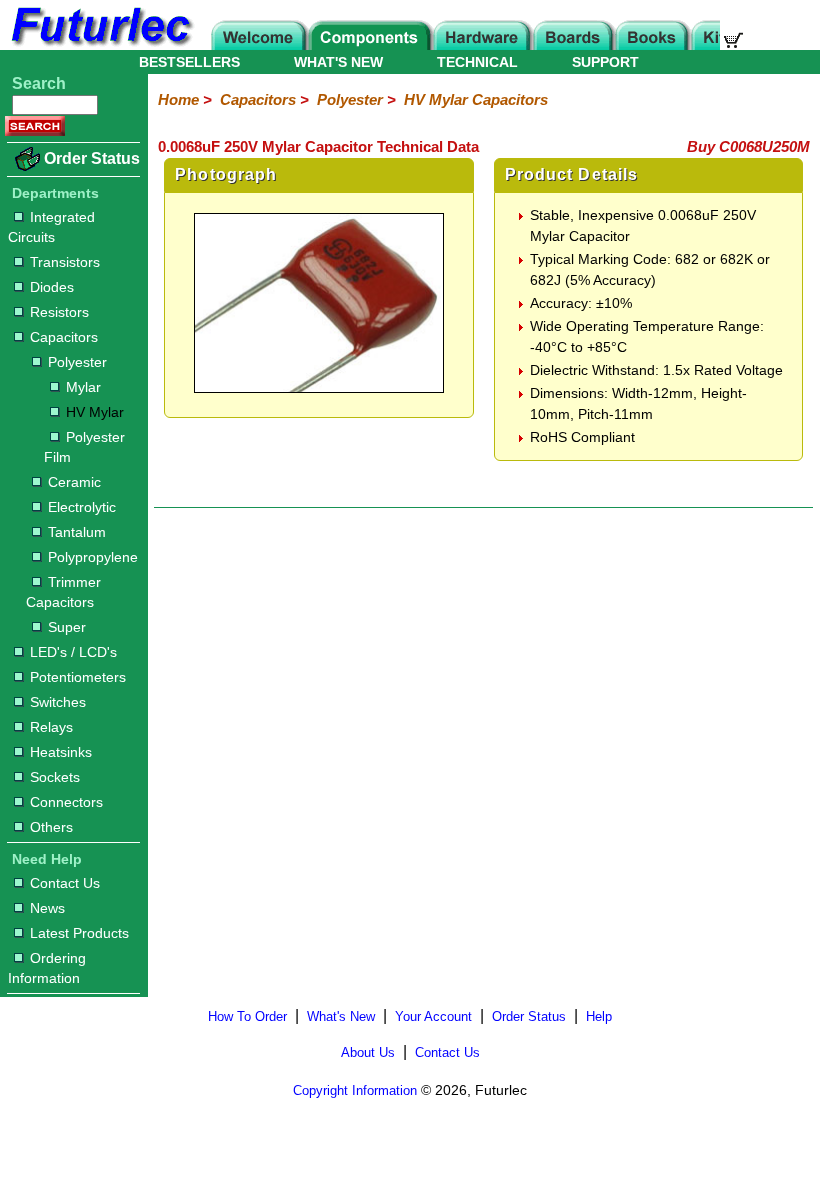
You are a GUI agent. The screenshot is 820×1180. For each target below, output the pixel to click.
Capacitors (64, 337)
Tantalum (77, 532)
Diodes (52, 287)
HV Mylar (95, 412)
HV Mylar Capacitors (476, 99)
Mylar (83, 387)
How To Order (247, 1016)
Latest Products (79, 933)
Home (178, 99)
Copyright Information (355, 1090)
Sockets (55, 777)
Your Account (433, 1016)
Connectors (66, 802)
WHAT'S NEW (338, 62)
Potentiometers (78, 677)
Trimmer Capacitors (63, 592)
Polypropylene (93, 557)
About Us (368, 1052)
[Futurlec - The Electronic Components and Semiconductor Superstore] (100, 44)
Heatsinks (61, 752)
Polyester (77, 362)
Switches (58, 702)
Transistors (65, 262)
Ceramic (74, 482)
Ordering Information (47, 968)
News (47, 908)
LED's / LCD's (73, 652)
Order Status (92, 158)
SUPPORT (605, 62)
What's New (341, 1016)
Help (599, 1016)
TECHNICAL (477, 62)
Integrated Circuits (51, 227)
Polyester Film (84, 447)
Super (67, 627)
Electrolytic (82, 507)
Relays (51, 727)
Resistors (59, 312)
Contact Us (65, 883)
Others (51, 827)
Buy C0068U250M (748, 146)
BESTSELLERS (189, 62)
